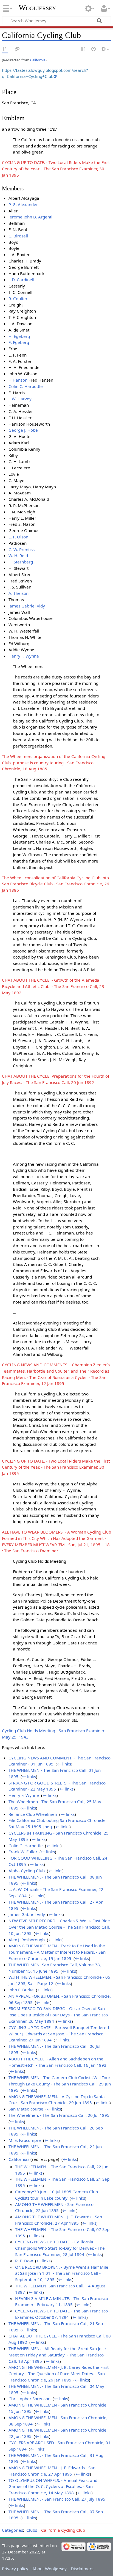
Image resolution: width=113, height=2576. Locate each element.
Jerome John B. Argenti (30, 217)
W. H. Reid (18, 555)
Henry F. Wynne (24, 656)
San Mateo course (26, 2109)
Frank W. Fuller (23, 1852)
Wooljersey (37, 8)
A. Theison (19, 593)
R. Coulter (18, 299)
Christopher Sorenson (29, 2399)
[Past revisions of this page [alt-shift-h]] (94, 49)
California (38, 60)
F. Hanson (18, 380)
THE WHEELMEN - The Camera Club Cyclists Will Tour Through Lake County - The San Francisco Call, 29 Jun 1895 (60, 2084)
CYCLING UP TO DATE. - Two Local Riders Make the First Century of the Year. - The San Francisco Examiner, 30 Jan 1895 (56, 169)
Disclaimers (82, 2569)
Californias (19, 2159)
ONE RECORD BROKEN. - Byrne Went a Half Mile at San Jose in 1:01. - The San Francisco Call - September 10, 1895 (62, 2273)
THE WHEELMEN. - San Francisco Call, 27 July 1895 (57, 2499)
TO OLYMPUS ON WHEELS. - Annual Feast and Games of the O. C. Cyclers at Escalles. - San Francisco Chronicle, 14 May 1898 (53, 2487)
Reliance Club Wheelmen (33, 1814)
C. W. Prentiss (22, 549)
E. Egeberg (19, 342)
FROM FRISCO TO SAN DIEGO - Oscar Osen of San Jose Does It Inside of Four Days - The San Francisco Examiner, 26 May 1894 (58, 2015)
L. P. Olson (18, 537)
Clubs (32, 2530)
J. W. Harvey (20, 399)
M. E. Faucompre (25, 2140)
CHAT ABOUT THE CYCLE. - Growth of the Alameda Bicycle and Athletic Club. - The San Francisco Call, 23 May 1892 (53, 986)
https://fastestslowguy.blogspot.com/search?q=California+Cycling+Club (45, 73)
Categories (12, 2530)
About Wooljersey (50, 2569)
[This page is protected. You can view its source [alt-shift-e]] (84, 49)
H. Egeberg (19, 336)
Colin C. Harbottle (26, 386)
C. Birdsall (18, 236)
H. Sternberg (21, 562)
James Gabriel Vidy (27, 606)
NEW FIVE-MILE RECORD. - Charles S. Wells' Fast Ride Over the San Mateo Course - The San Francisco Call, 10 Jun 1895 (59, 1927)
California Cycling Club (63, 2530)
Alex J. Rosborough (27, 1940)
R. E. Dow (24, 2261)
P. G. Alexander (23, 204)
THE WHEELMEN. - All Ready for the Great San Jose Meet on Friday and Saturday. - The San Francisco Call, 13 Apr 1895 (57, 2355)
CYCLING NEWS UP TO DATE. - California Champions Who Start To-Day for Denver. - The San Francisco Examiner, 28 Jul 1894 (60, 2248)
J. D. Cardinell (21, 280)
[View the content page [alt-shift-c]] (5, 49)
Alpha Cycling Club (27, 1871)
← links (64, 1764)
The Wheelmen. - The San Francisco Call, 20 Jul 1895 (59, 2115)
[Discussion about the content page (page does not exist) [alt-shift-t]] (17, 49)
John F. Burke (21, 1990)
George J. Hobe (23, 430)
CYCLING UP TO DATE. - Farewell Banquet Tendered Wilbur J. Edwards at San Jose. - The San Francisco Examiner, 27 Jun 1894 (59, 2034)
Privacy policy (15, 2569)
